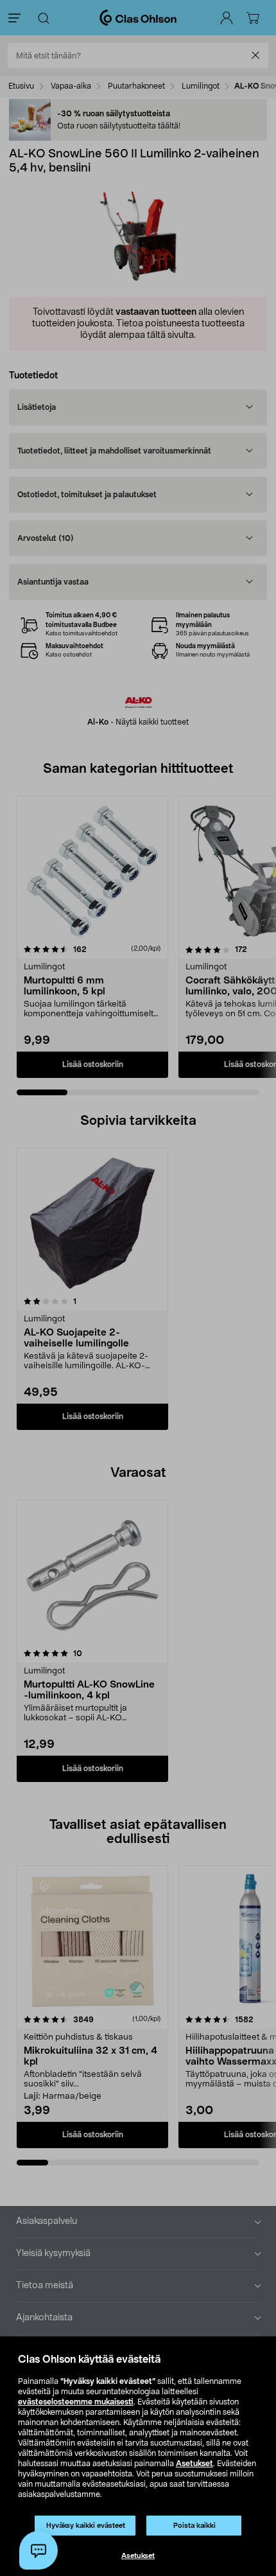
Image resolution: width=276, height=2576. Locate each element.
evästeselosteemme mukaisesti (76, 2402)
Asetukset (194, 2464)
